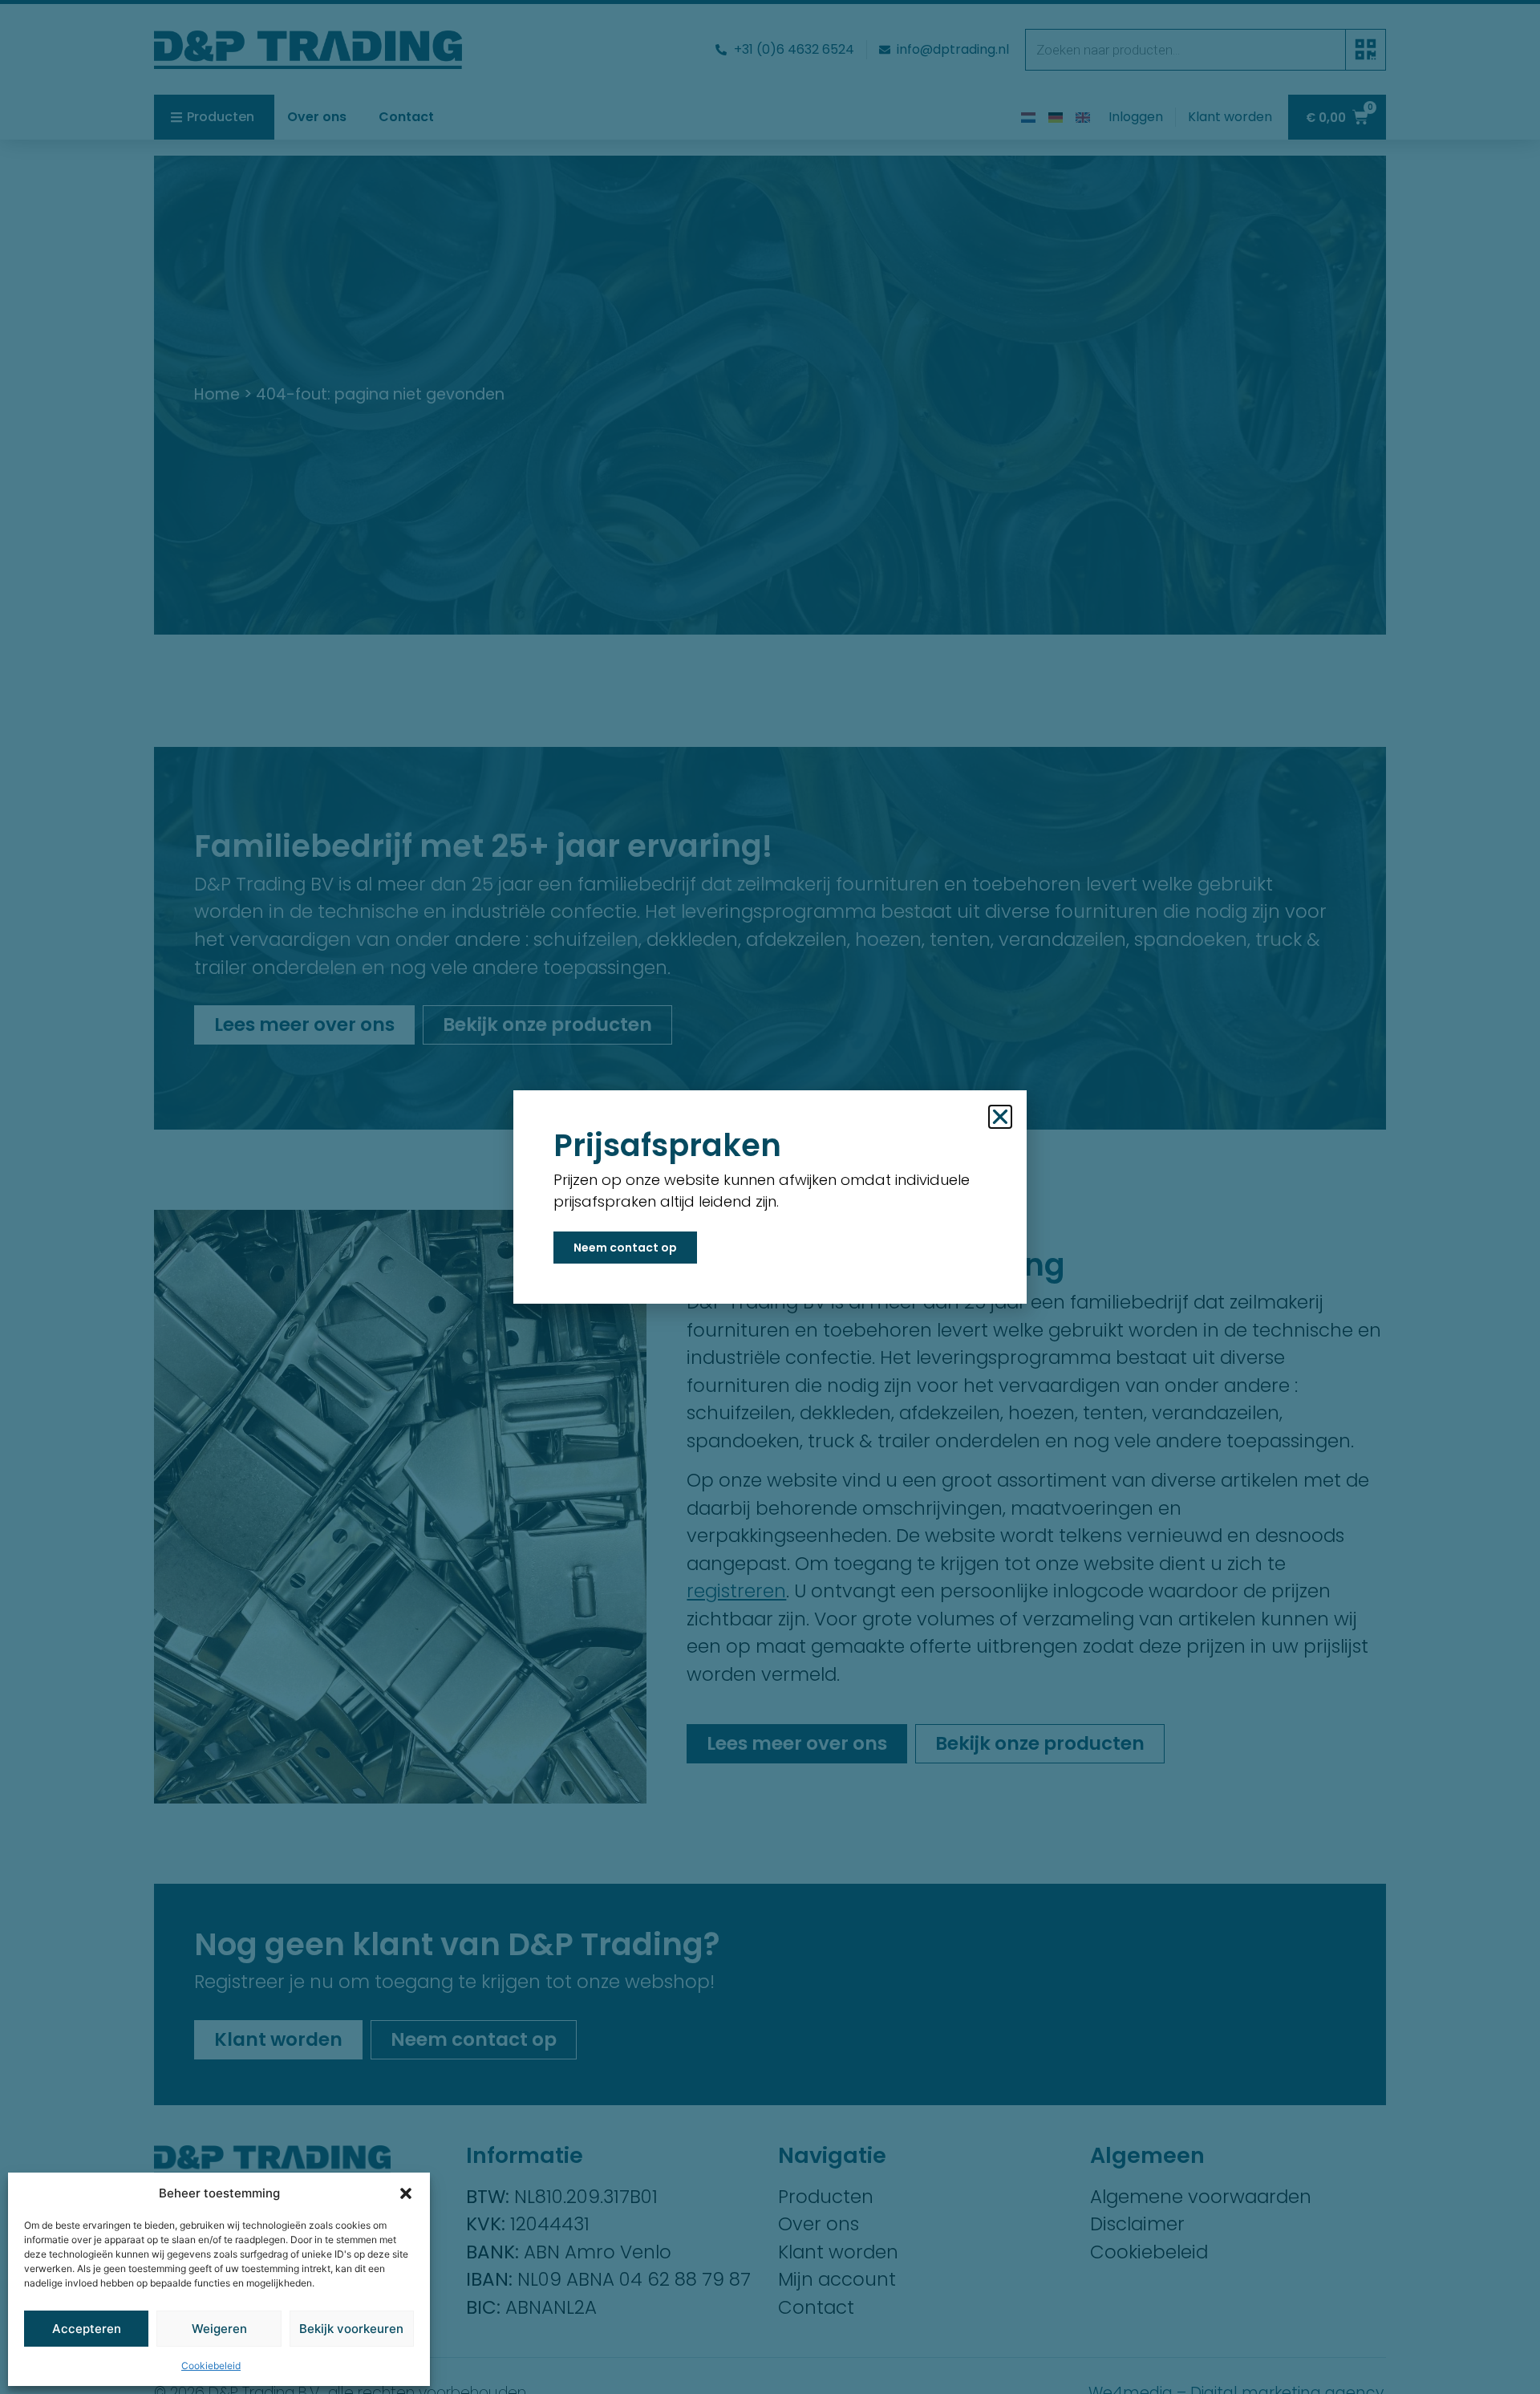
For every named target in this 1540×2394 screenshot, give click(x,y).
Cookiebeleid (211, 2366)
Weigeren (219, 2329)
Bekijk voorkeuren (351, 2329)
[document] (770, 1197)
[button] (406, 2193)
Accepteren (87, 2329)
